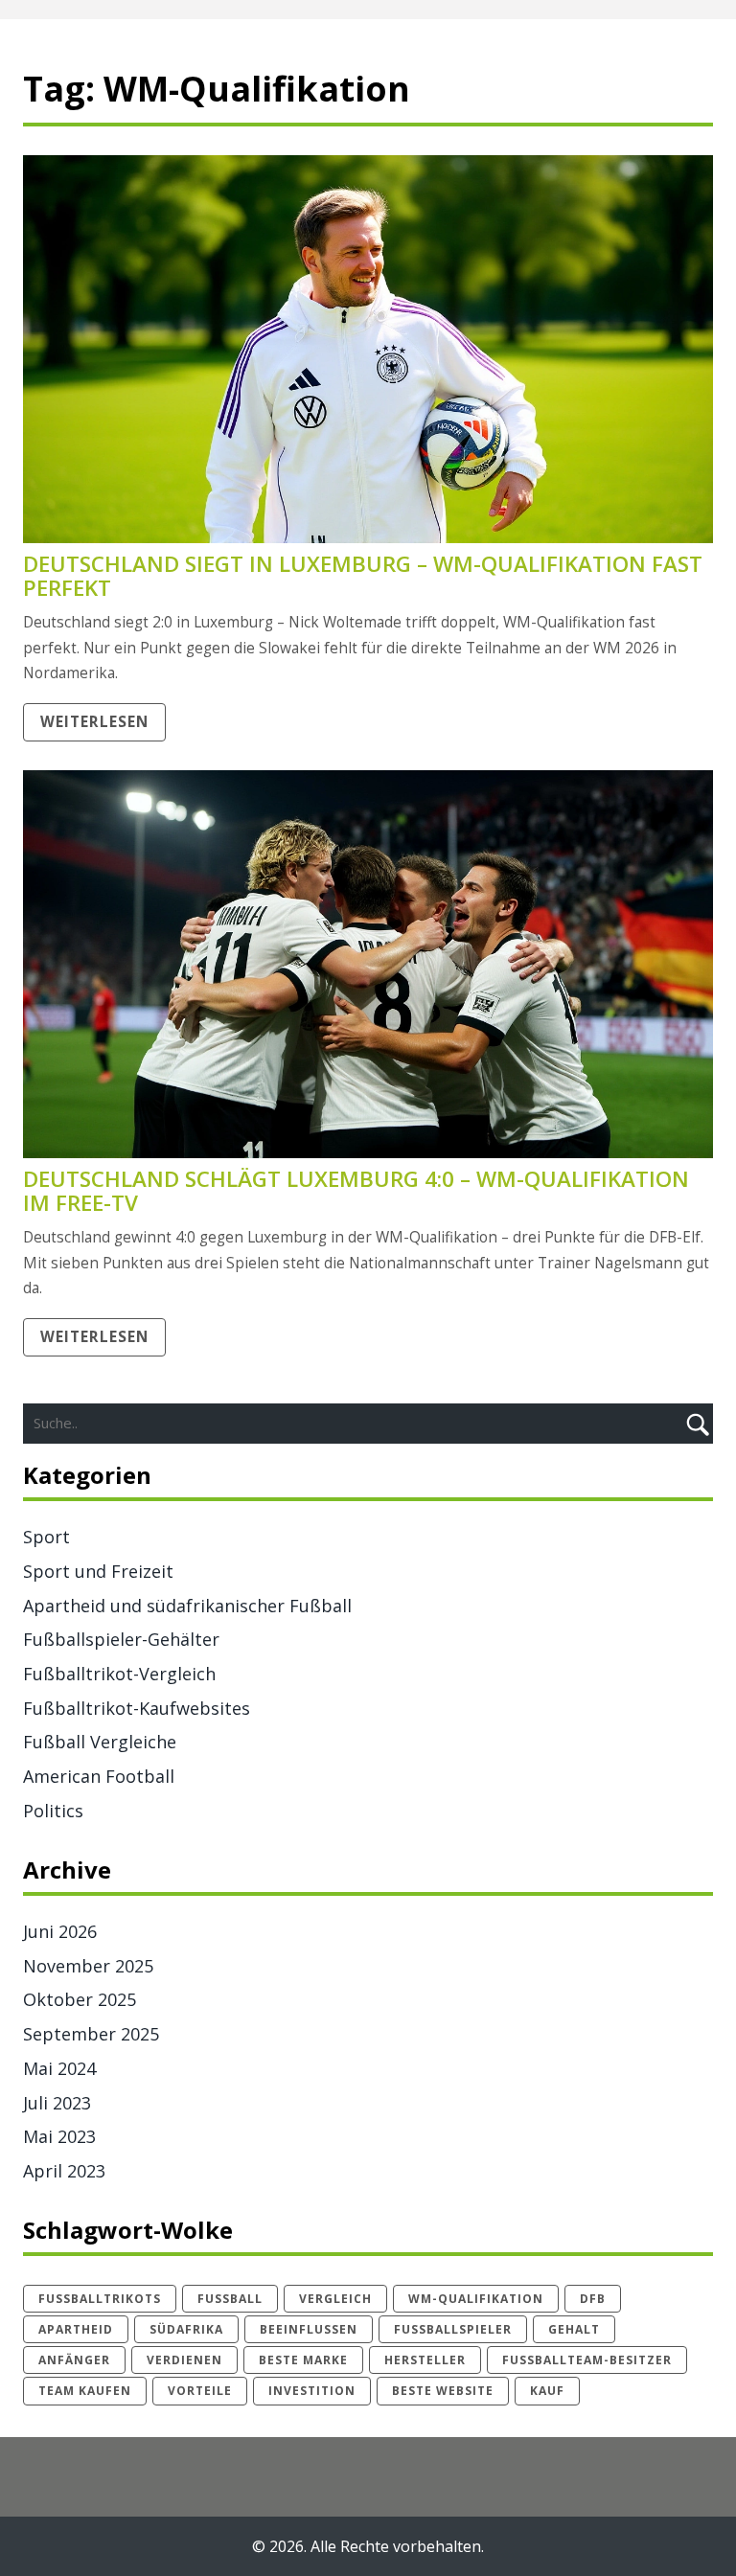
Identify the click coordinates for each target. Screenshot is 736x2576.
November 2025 (88, 1966)
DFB (593, 2299)
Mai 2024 (59, 2068)
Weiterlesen (94, 722)
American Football (99, 1776)
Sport (46, 1537)
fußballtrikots (100, 2299)
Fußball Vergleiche (100, 1742)
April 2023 (64, 2171)
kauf (547, 2391)
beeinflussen (309, 2329)
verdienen (184, 2360)
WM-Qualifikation (476, 2299)
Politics (53, 1811)
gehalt (574, 2329)
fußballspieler (453, 2329)
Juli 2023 (57, 2103)
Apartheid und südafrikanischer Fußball (187, 1606)
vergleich (335, 2299)
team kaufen (85, 2391)
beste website (443, 2391)
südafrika (186, 2329)
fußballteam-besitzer (587, 2360)
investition (312, 2391)
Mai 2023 (59, 2136)
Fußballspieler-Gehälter (121, 1639)
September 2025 (91, 2034)
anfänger (74, 2360)
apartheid (76, 2329)
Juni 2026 (60, 1931)
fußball (230, 2299)
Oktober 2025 (80, 1999)
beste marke (303, 2360)
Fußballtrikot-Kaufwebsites (137, 1708)
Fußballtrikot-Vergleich (119, 1674)
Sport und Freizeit (98, 1571)
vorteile (200, 2391)
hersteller (425, 2360)
